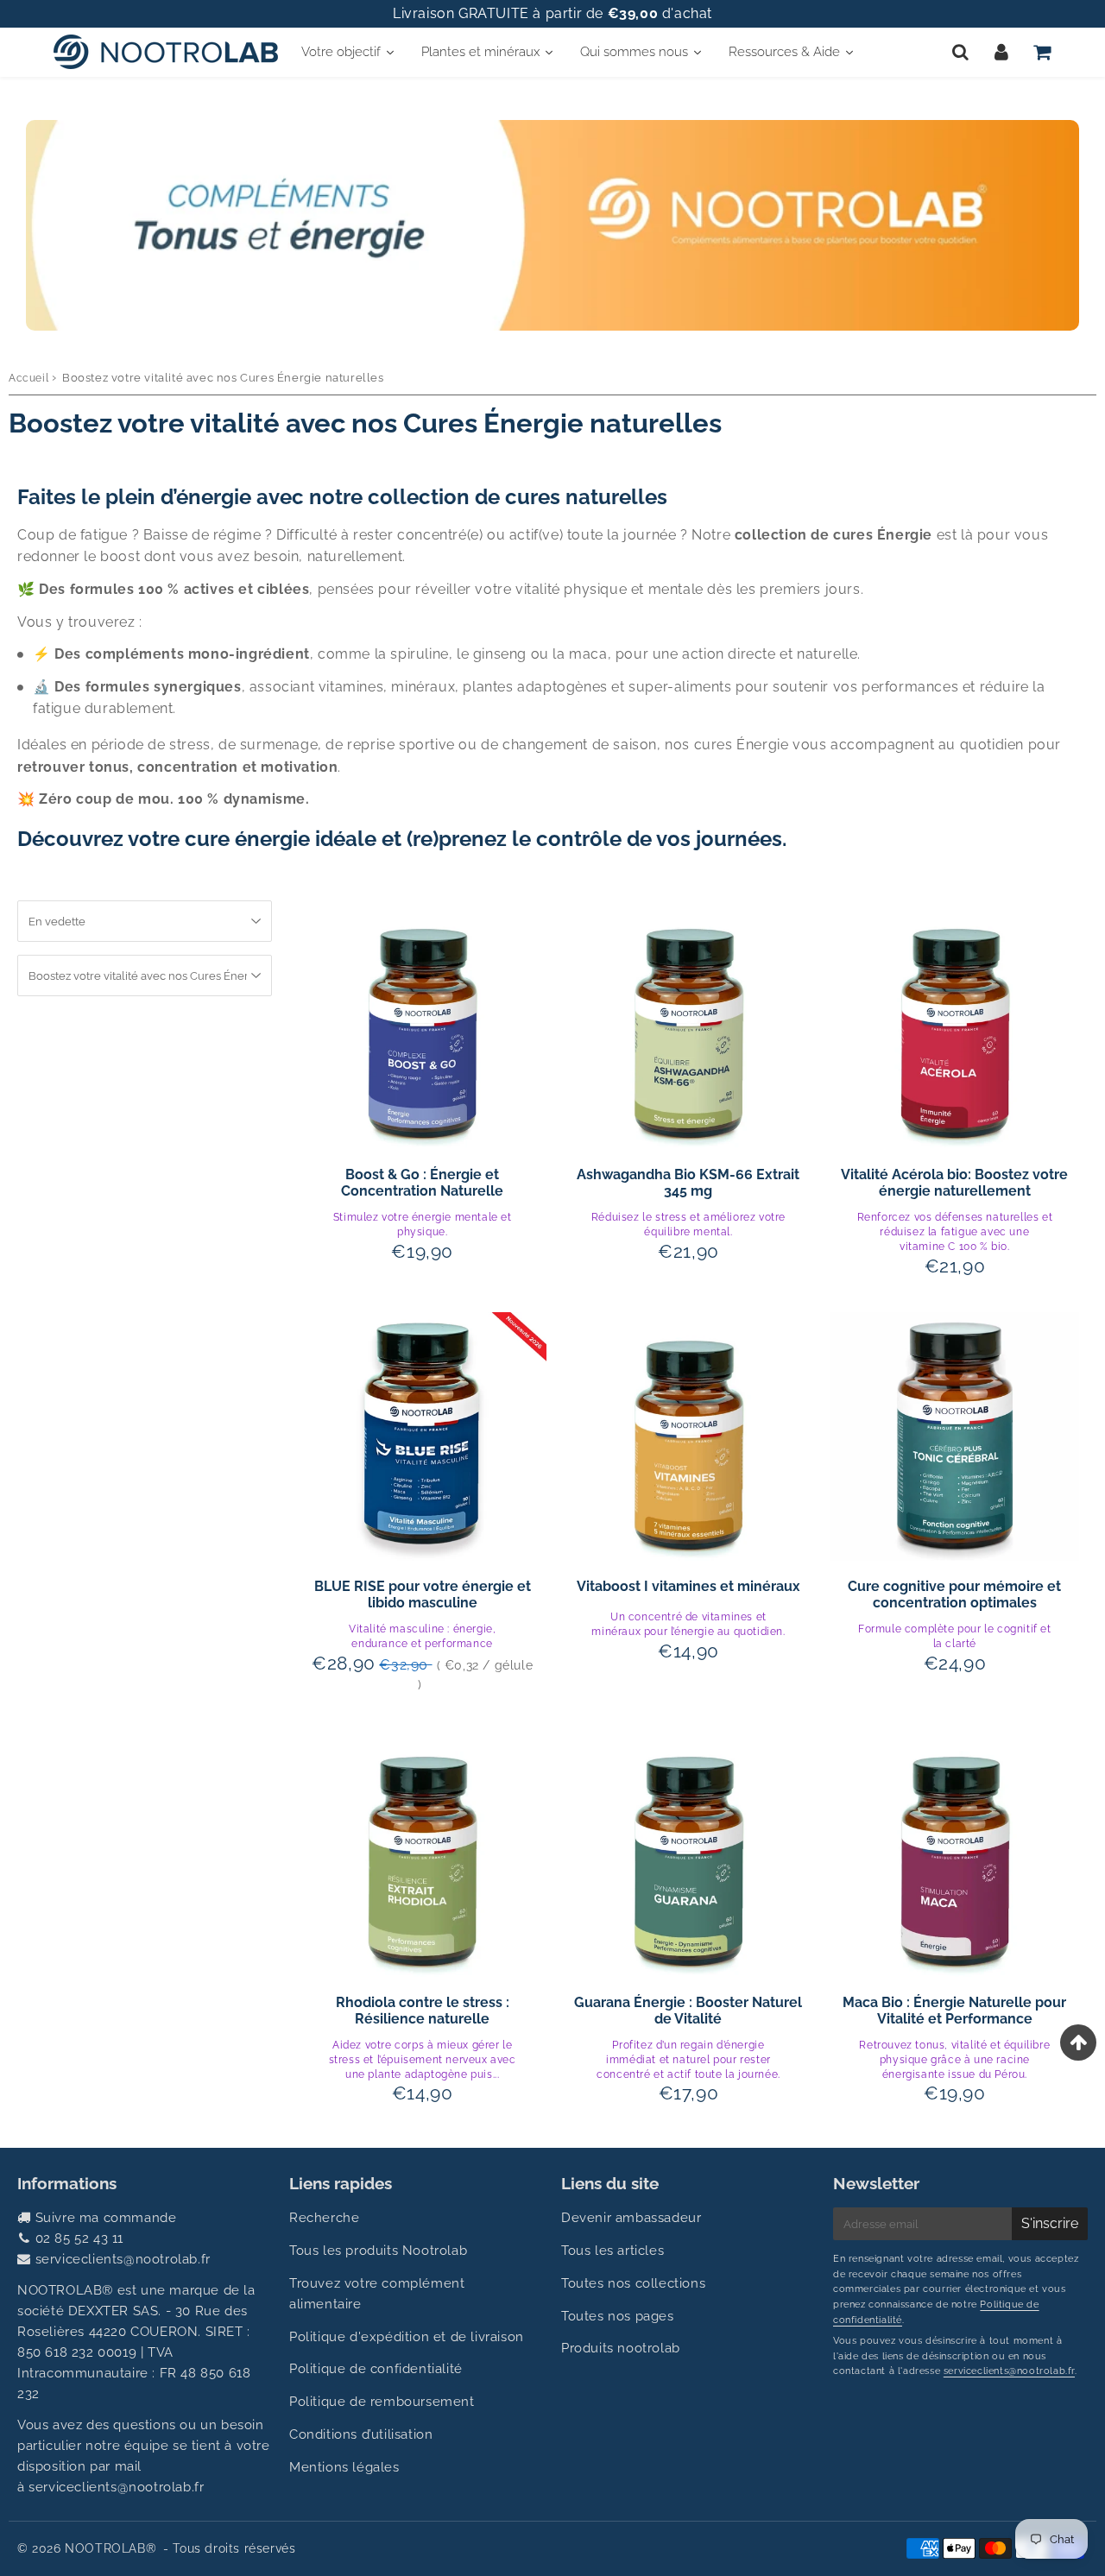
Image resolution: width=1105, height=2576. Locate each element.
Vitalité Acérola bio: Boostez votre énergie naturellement (954, 1183)
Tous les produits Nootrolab (378, 2251)
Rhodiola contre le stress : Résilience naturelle (423, 2011)
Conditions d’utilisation (361, 2434)
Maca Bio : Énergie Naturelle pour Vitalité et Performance (954, 2011)
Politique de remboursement (382, 2402)
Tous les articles (612, 2251)
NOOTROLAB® (110, 2548)
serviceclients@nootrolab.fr (123, 2259)
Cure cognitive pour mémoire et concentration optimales (954, 1594)
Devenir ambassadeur (631, 2218)
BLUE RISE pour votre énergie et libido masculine (423, 1594)
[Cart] (1042, 52)
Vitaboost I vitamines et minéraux (688, 1586)
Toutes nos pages (618, 2316)
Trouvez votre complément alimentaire (377, 2294)
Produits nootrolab (621, 2348)
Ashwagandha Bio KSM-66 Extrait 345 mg (688, 1183)
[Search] (960, 52)
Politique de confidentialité (376, 2369)
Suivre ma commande (106, 2218)
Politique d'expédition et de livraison (407, 2337)
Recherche (324, 2218)
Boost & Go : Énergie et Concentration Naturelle (422, 1183)
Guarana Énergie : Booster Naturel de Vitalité (688, 2011)
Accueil (28, 378)
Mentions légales (344, 2467)
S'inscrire (1050, 2223)
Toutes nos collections (633, 2283)
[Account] (1001, 52)
